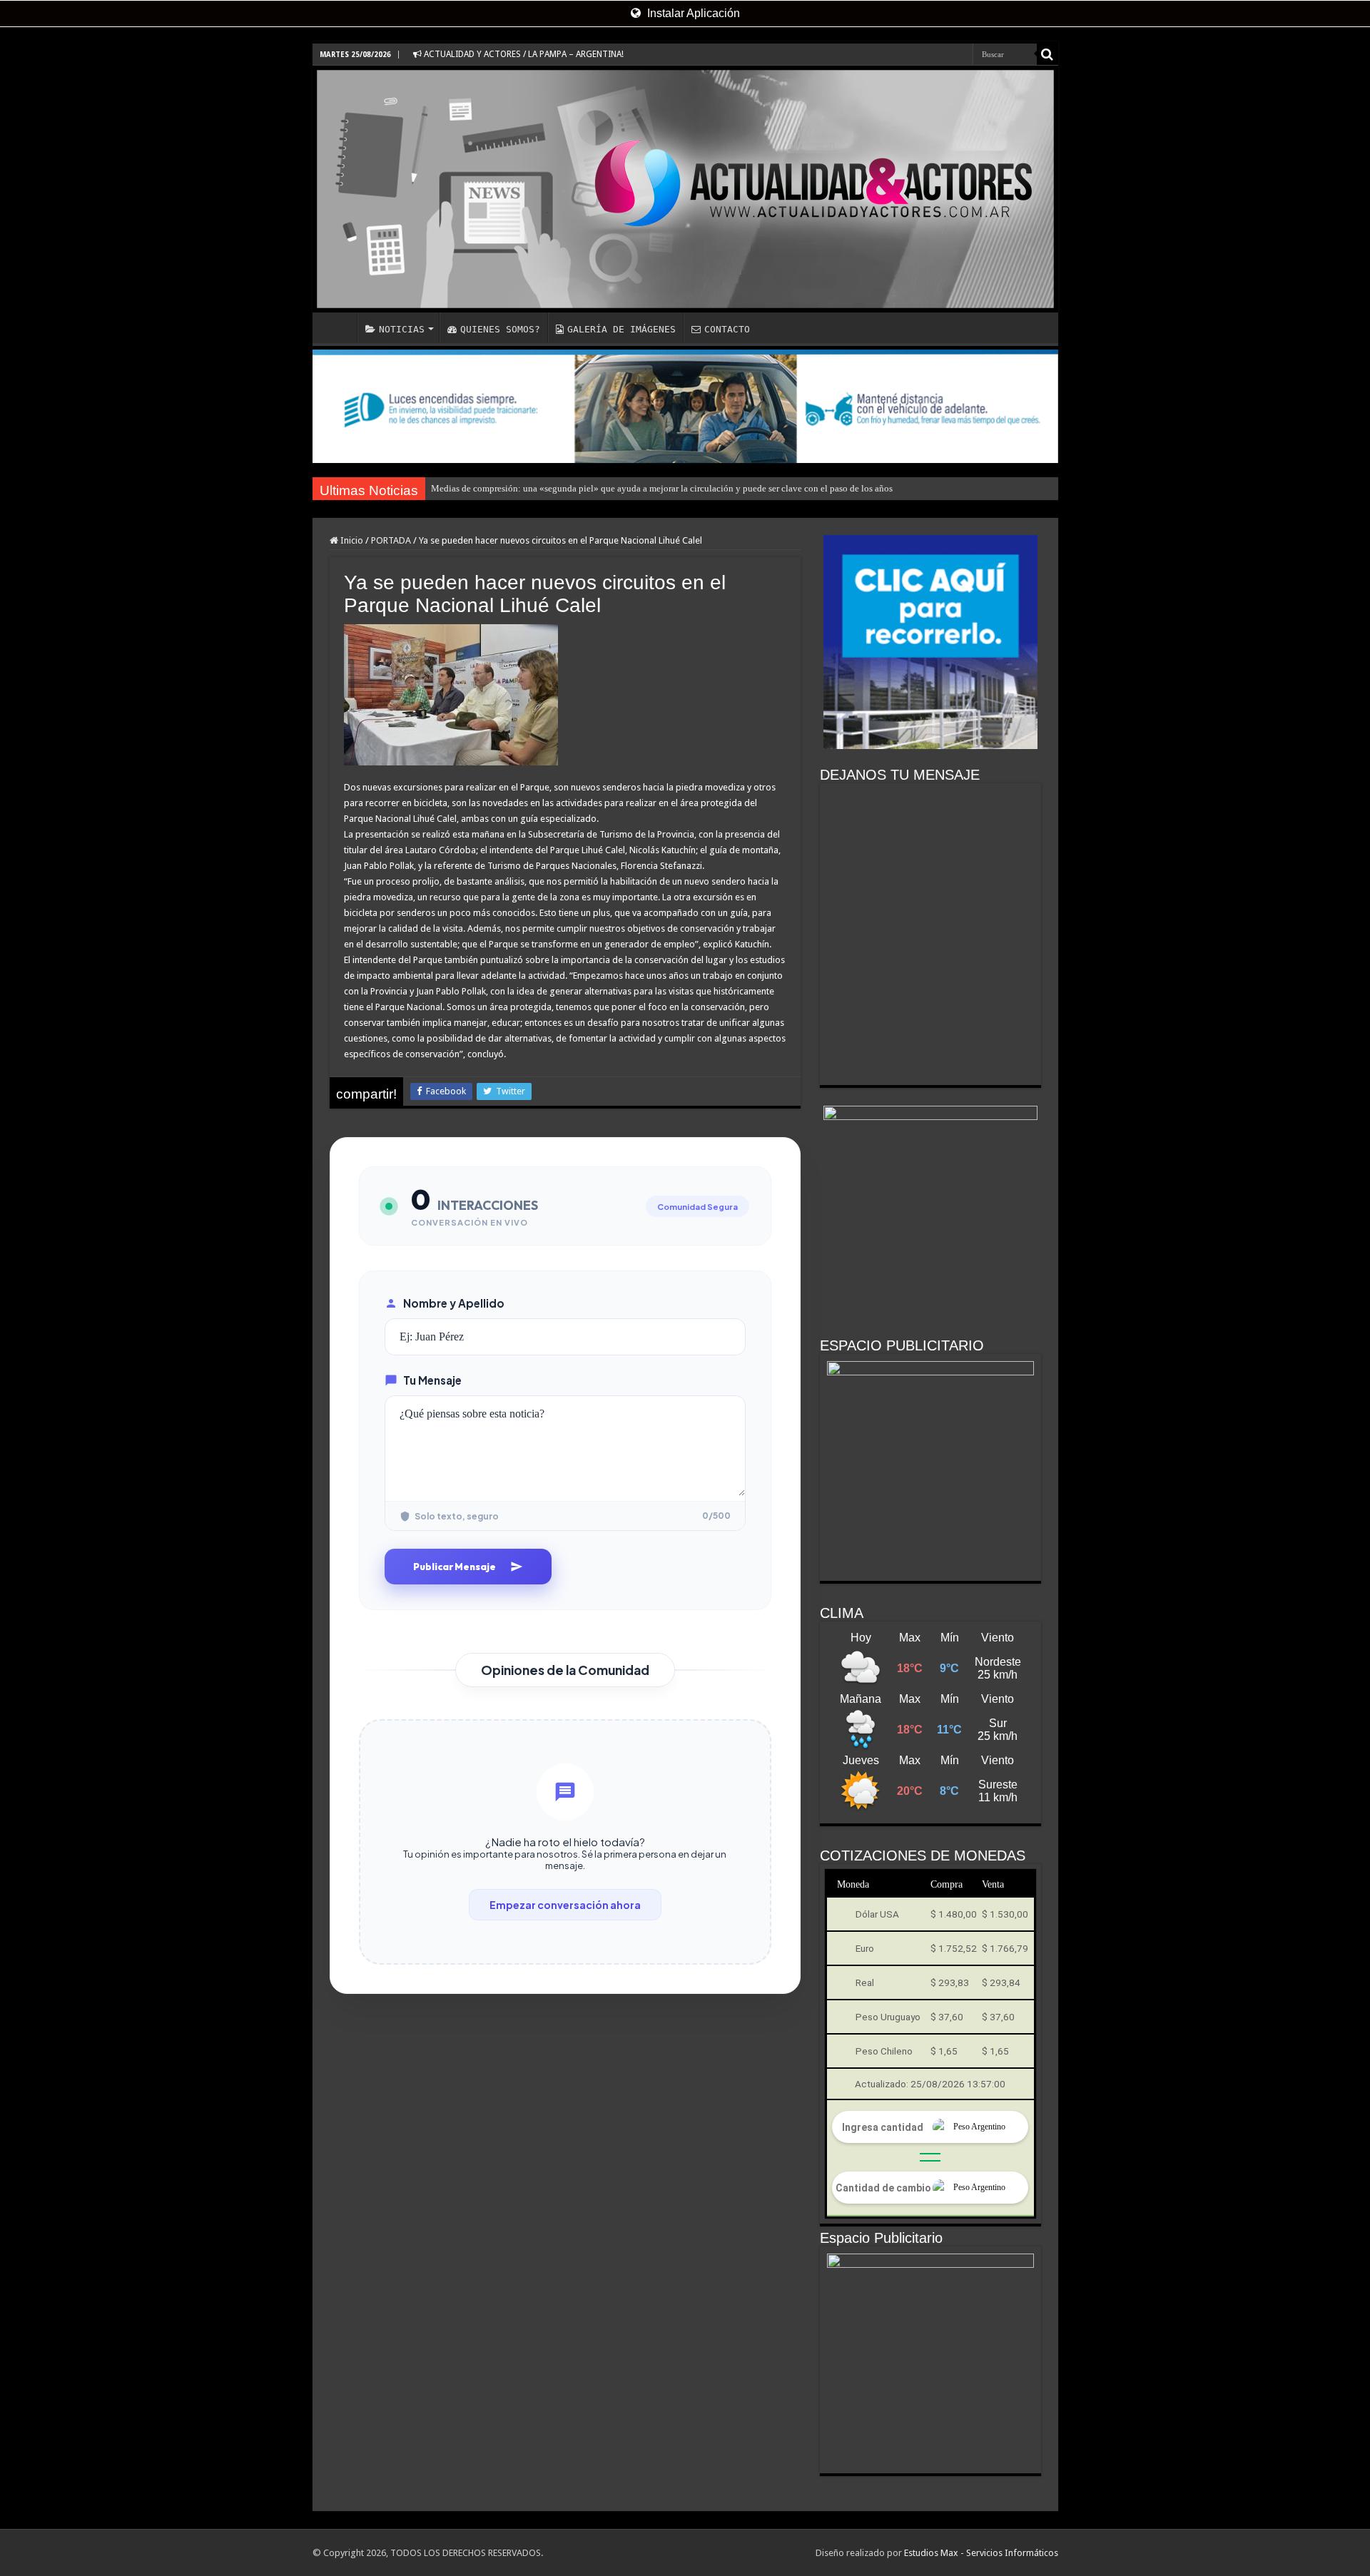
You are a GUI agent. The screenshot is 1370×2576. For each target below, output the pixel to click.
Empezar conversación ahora (565, 1905)
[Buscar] (1047, 54)
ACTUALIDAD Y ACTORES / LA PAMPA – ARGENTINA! (523, 54)
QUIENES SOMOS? (500, 329)
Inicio (351, 540)
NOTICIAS (402, 329)
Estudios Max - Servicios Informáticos (981, 2553)
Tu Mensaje (432, 1380)
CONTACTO (727, 329)
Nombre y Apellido (454, 1303)
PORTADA (391, 540)
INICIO (338, 327)
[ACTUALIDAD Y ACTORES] (685, 189)
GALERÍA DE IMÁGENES (621, 329)
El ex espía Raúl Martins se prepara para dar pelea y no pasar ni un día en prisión (586, 488)
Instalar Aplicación (692, 13)
